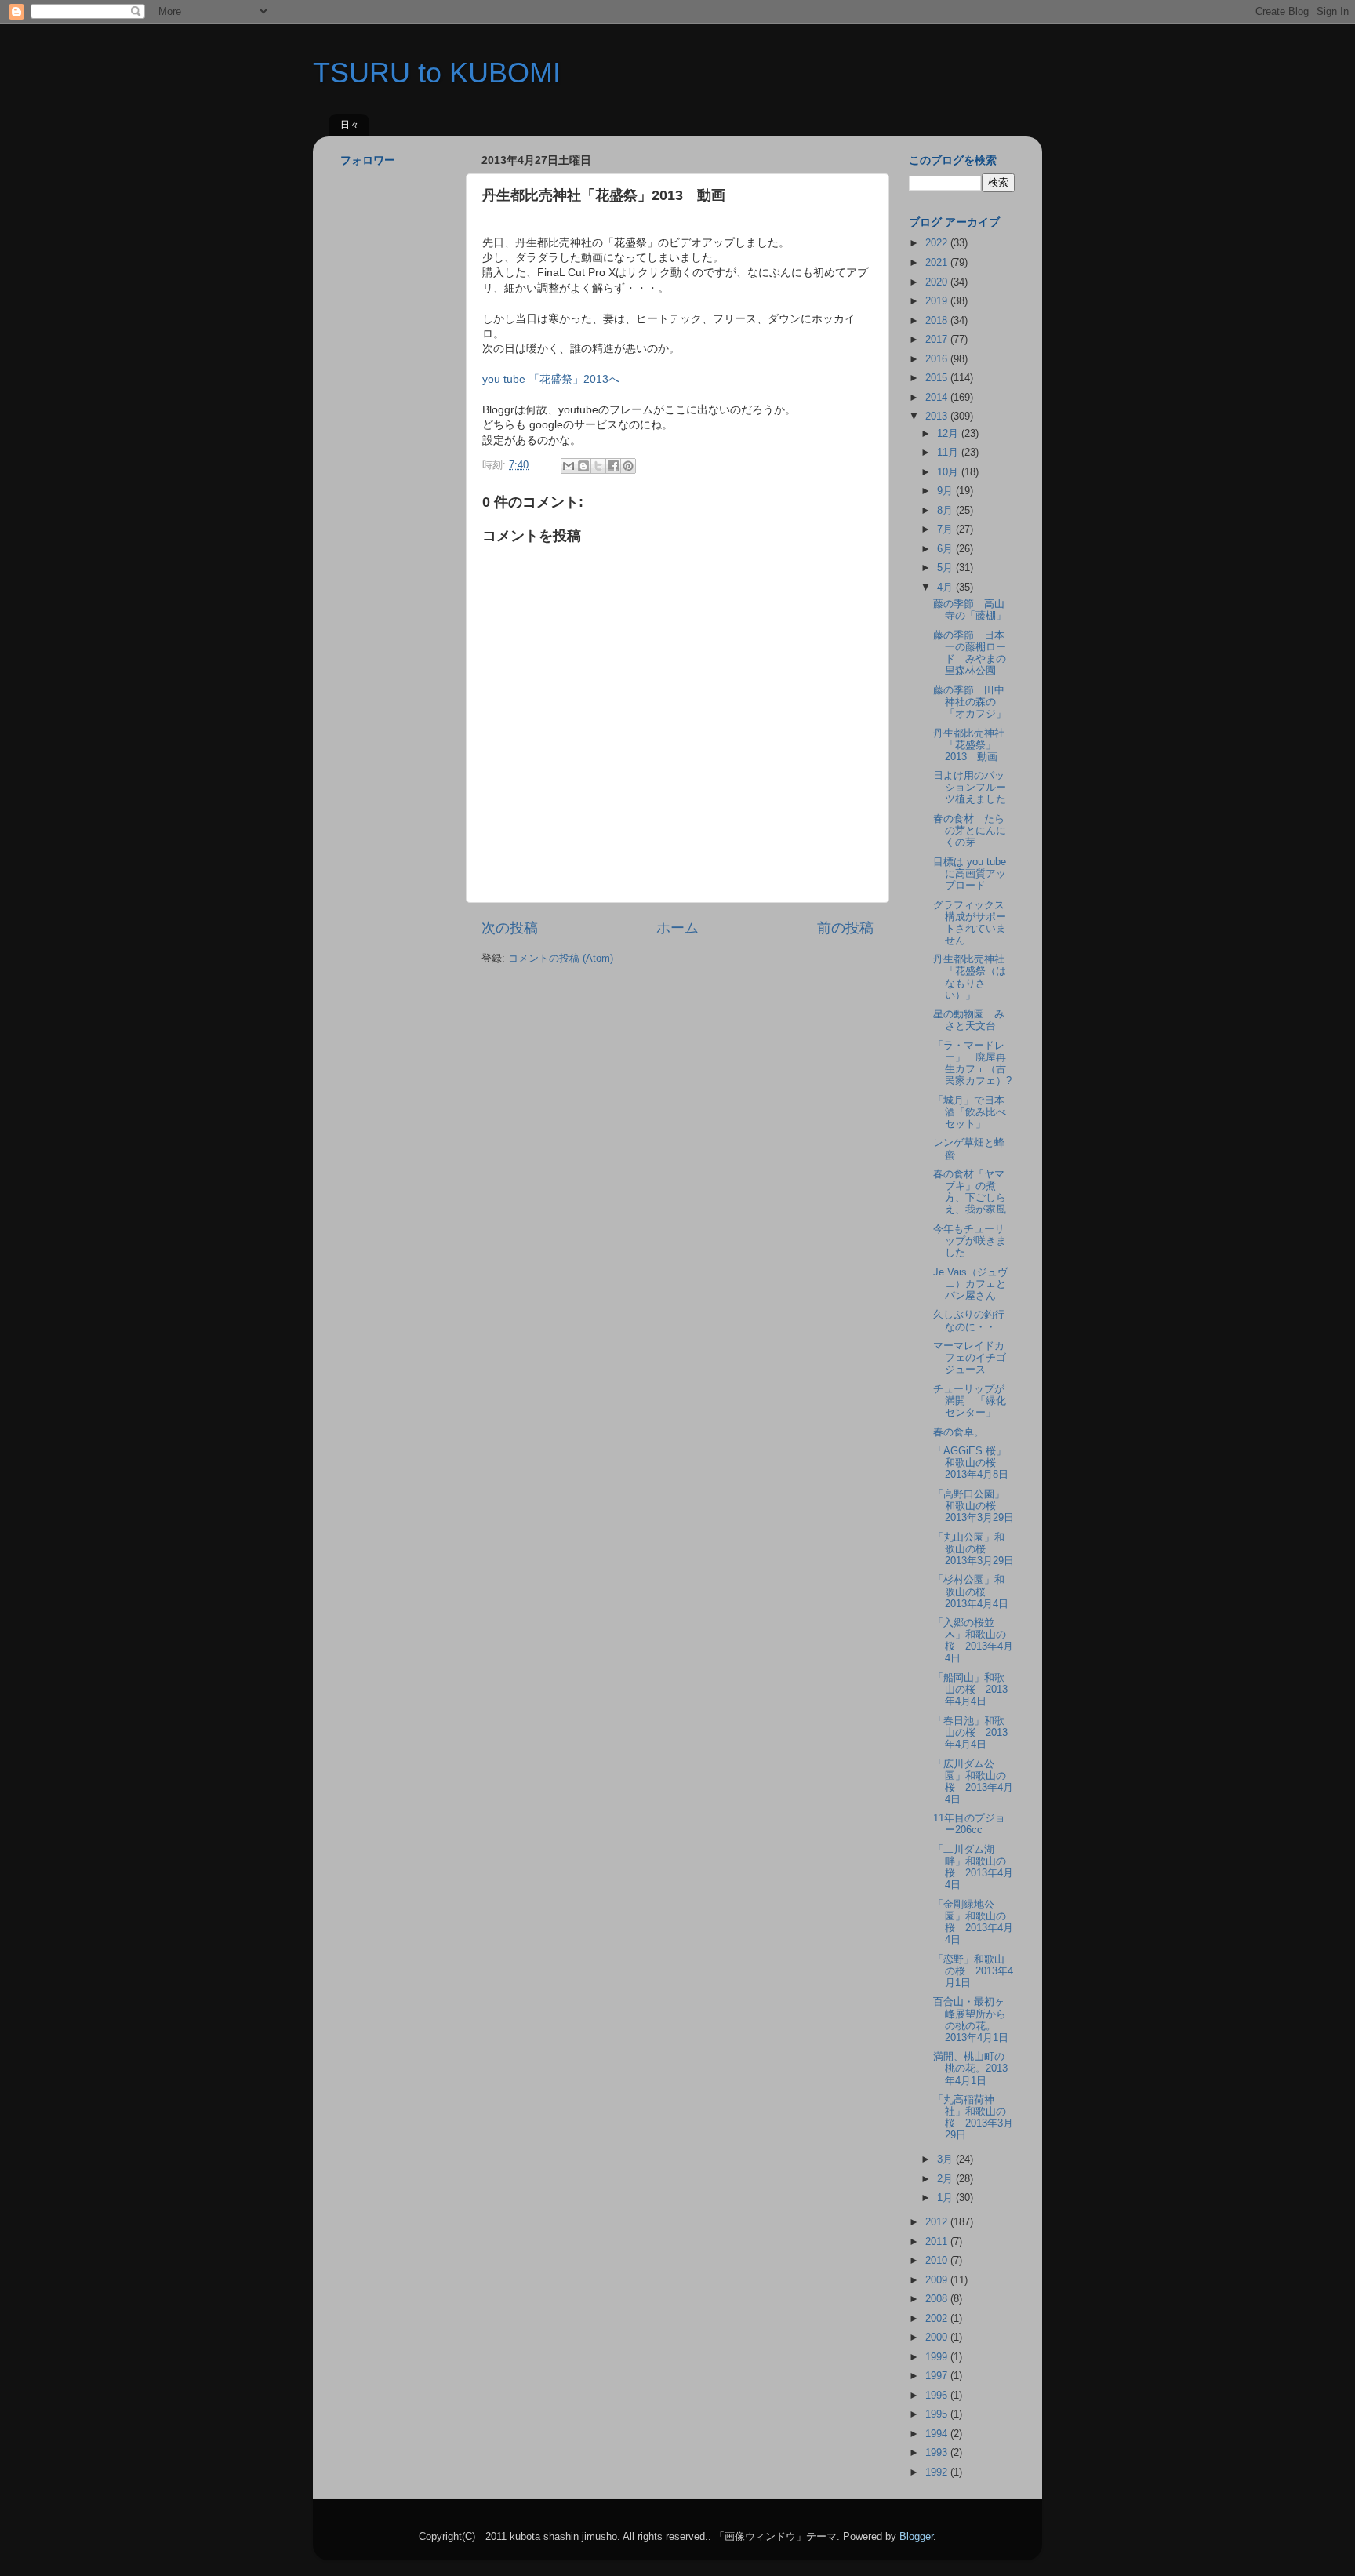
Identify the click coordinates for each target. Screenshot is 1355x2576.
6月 (946, 549)
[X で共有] (598, 466)
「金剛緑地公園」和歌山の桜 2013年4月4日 (973, 1922)
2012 (938, 2222)
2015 (938, 378)
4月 (946, 588)
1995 (938, 2414)
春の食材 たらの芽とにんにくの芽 (970, 831)
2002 (938, 2319)
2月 (946, 2179)
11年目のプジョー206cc (969, 1824)
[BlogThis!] (583, 466)
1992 (938, 2472)
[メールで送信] (569, 466)
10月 (949, 472)
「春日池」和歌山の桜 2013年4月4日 (970, 1733)
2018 (938, 321)
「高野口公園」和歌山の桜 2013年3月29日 (974, 1506)
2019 (938, 301)
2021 (938, 263)
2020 (938, 282)
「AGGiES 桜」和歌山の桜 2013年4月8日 (971, 1463)
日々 (350, 125)
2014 (938, 398)
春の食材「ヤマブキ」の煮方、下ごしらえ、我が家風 (970, 1192)
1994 (938, 2434)
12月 (949, 434)
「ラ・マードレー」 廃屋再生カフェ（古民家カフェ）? (972, 1063)
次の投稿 (510, 928)
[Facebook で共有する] (613, 466)
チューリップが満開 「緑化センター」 (970, 1401)
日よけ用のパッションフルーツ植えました (970, 788)
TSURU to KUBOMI (437, 73)
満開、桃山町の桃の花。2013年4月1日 (970, 2068)
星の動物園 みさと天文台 (969, 1020)
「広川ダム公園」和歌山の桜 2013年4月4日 (973, 1782)
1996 (938, 2396)
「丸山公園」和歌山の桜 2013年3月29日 (974, 1549)
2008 (938, 2299)
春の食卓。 (959, 1432)
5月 (946, 568)
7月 (946, 529)
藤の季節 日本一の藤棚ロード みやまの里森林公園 (970, 653)
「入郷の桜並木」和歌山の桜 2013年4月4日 (973, 1641)
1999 (938, 2357)
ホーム (677, 928)
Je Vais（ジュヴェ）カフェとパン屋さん (970, 1284)
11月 (949, 453)
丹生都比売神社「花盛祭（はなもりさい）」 (970, 977)
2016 (938, 359)
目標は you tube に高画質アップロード (970, 874)
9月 (946, 491)
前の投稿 (845, 928)
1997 (938, 2376)
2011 (938, 2242)
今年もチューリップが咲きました (970, 1241)
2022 (938, 243)
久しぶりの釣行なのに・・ (969, 1321)
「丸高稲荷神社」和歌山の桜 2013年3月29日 (973, 2118)
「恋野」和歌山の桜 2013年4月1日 (973, 1971)
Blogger (916, 2537)
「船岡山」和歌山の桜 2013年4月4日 (970, 1690)
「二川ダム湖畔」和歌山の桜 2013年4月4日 (973, 1867)
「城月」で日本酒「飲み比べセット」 (970, 1112)
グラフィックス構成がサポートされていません (970, 923)
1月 (946, 2198)
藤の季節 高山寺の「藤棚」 (970, 610)
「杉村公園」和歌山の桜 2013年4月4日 (971, 1592)
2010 (938, 2261)
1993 (938, 2453)
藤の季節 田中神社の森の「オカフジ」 (970, 702)
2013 (938, 417)
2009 (938, 2280)
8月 (946, 511)
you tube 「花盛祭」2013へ (551, 379)
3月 (946, 2159)
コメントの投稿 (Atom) (561, 959)
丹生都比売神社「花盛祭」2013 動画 (969, 745)
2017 (938, 340)
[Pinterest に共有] (628, 466)
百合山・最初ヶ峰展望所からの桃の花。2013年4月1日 (971, 2019)
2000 (938, 2338)
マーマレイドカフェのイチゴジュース (970, 1358)
